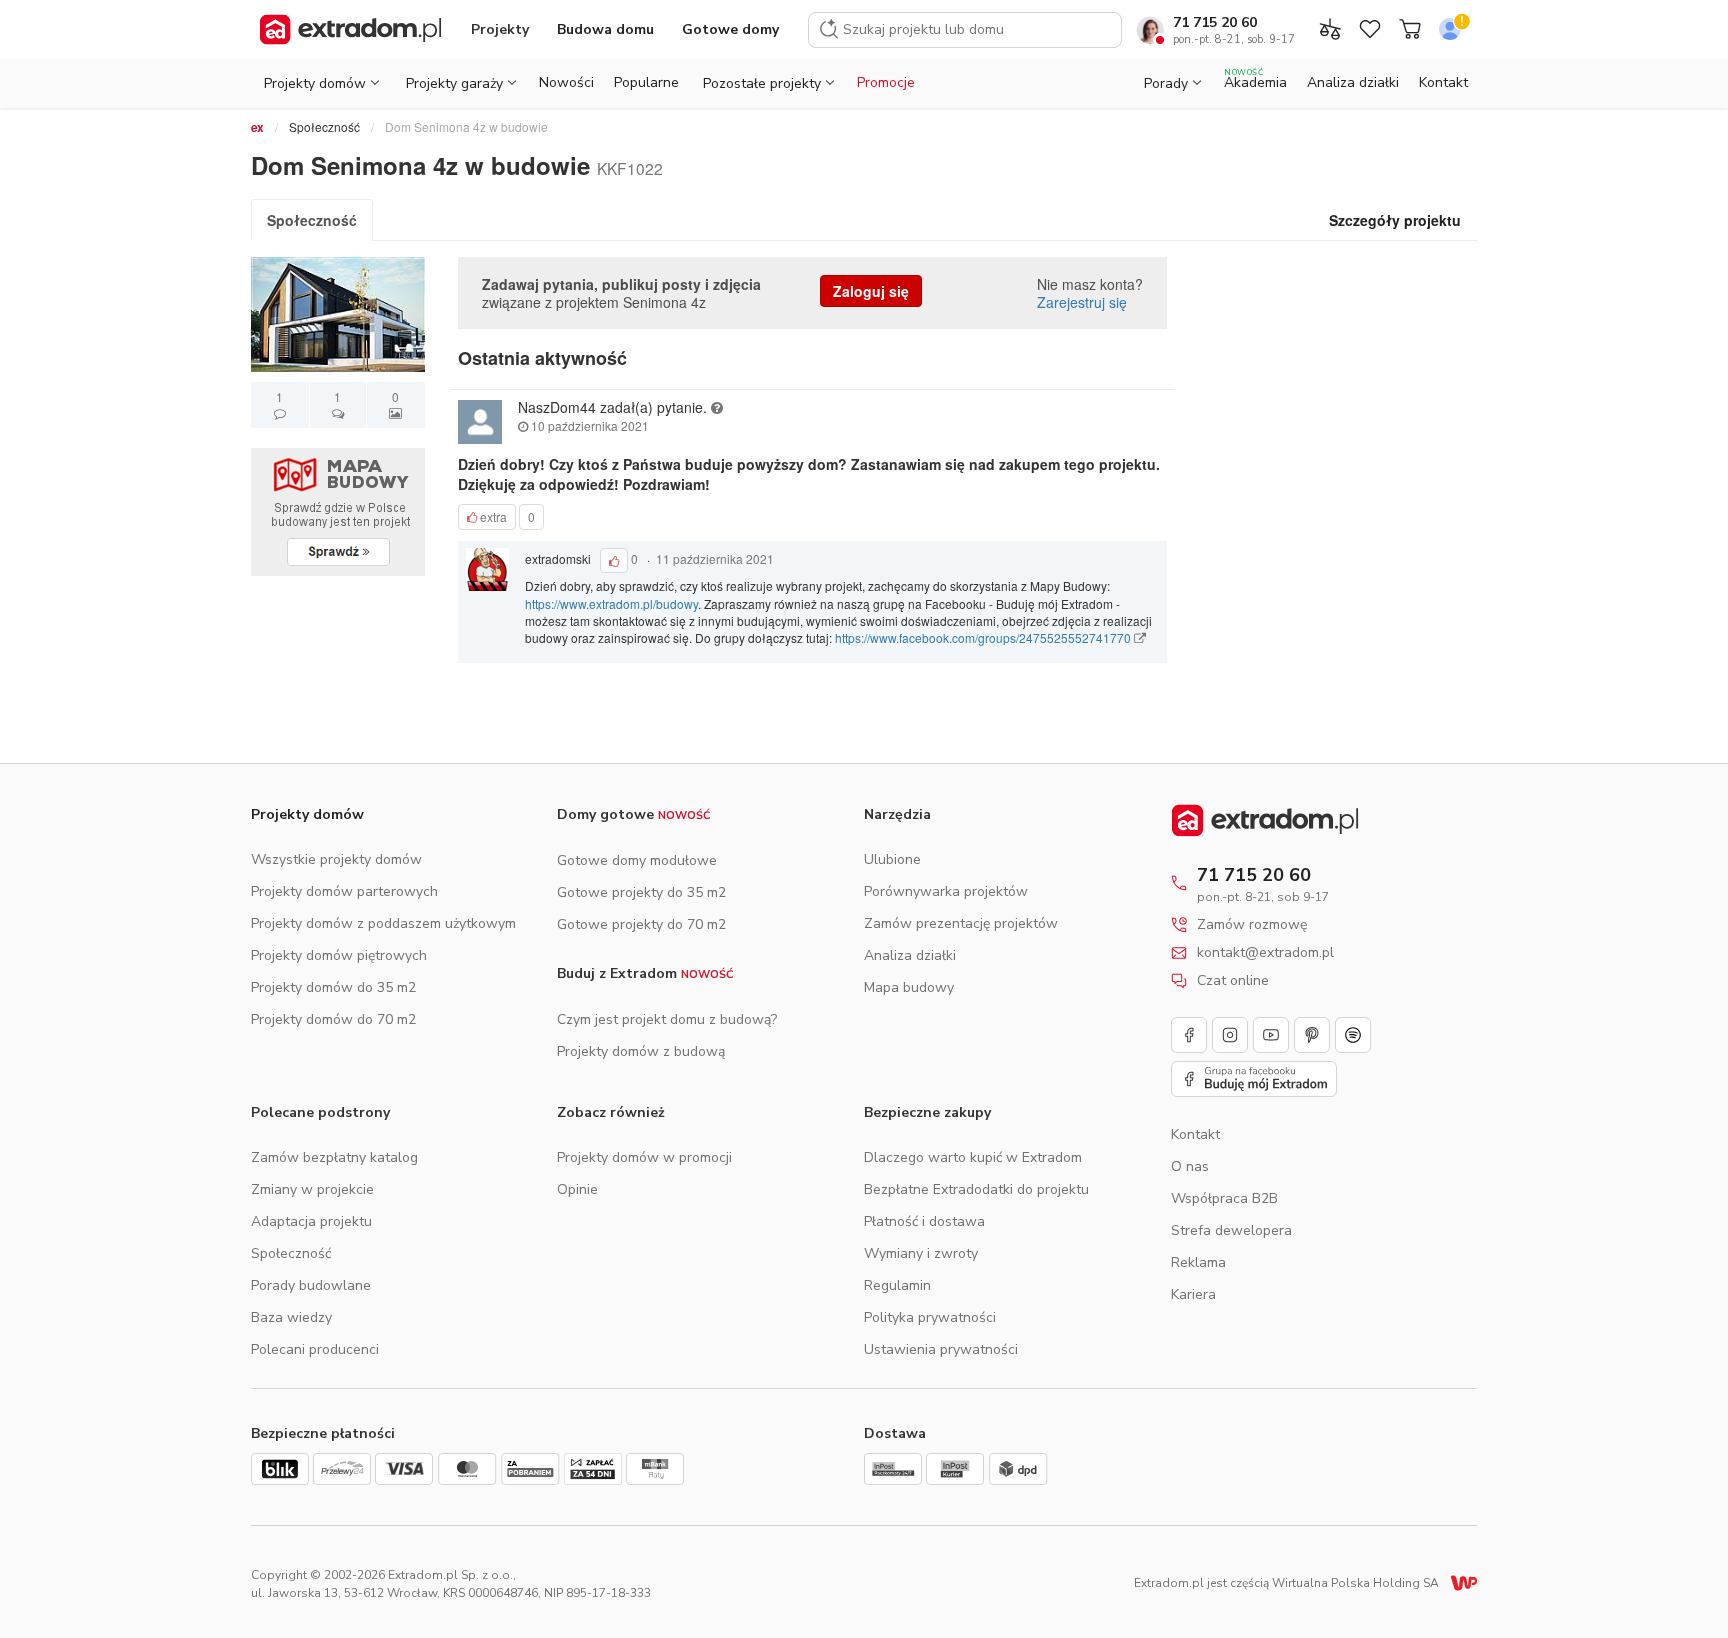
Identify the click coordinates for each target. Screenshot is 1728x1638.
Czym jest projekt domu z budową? (667, 1019)
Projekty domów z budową (641, 1051)
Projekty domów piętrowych (339, 955)
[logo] (350, 30)
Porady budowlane (311, 1285)
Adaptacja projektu (311, 1221)
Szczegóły (1395, 220)
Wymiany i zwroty (921, 1253)
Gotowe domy (730, 29)
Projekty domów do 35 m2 (333, 987)
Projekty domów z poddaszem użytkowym (383, 923)
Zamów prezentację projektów (961, 923)
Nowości (566, 82)
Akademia (1255, 79)
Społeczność (324, 126)
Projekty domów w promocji (644, 1157)
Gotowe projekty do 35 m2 (641, 892)
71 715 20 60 (1215, 22)
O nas (1190, 1166)
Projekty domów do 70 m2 (333, 1019)
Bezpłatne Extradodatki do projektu (976, 1189)
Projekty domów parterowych (344, 891)
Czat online (1233, 981)
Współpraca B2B (1224, 1198)
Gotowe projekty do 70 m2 (641, 924)
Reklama (1198, 1262)
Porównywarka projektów (946, 891)
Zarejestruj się (1082, 302)
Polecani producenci (315, 1349)
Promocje (886, 82)
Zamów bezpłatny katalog (334, 1157)
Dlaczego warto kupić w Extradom (973, 1157)
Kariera (1193, 1294)
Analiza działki (1353, 82)
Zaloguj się (871, 291)
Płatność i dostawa (924, 1221)
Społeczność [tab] (312, 220)
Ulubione (892, 859)
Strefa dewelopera (1231, 1230)
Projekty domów (307, 814)
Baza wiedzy (291, 1317)
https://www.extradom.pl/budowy (611, 603)
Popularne (646, 82)
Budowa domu (605, 29)
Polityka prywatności (930, 1317)
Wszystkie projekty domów (336, 859)
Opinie (577, 1189)
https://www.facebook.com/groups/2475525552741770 (984, 637)
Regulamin (897, 1285)
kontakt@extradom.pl (1265, 953)
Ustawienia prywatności (941, 1349)
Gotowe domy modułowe (637, 860)
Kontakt (1443, 82)
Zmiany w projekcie (312, 1189)
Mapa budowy (909, 987)
